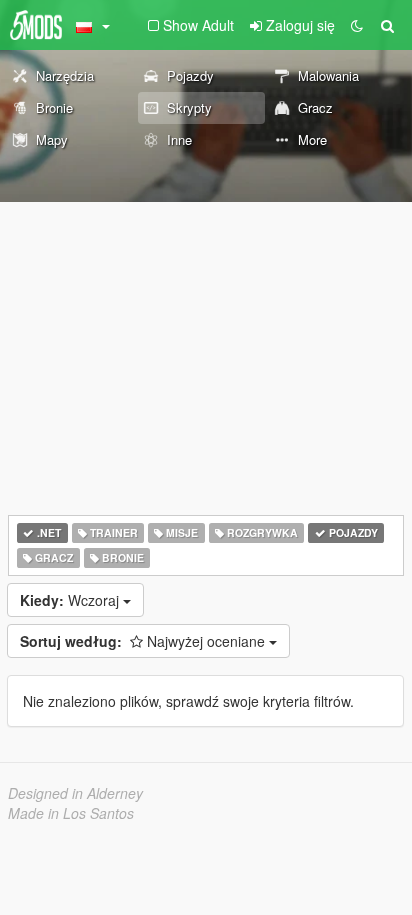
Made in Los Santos (71, 813)
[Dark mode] (357, 25)
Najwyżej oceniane (144, 641)
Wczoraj (71, 600)
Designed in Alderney (75, 793)
